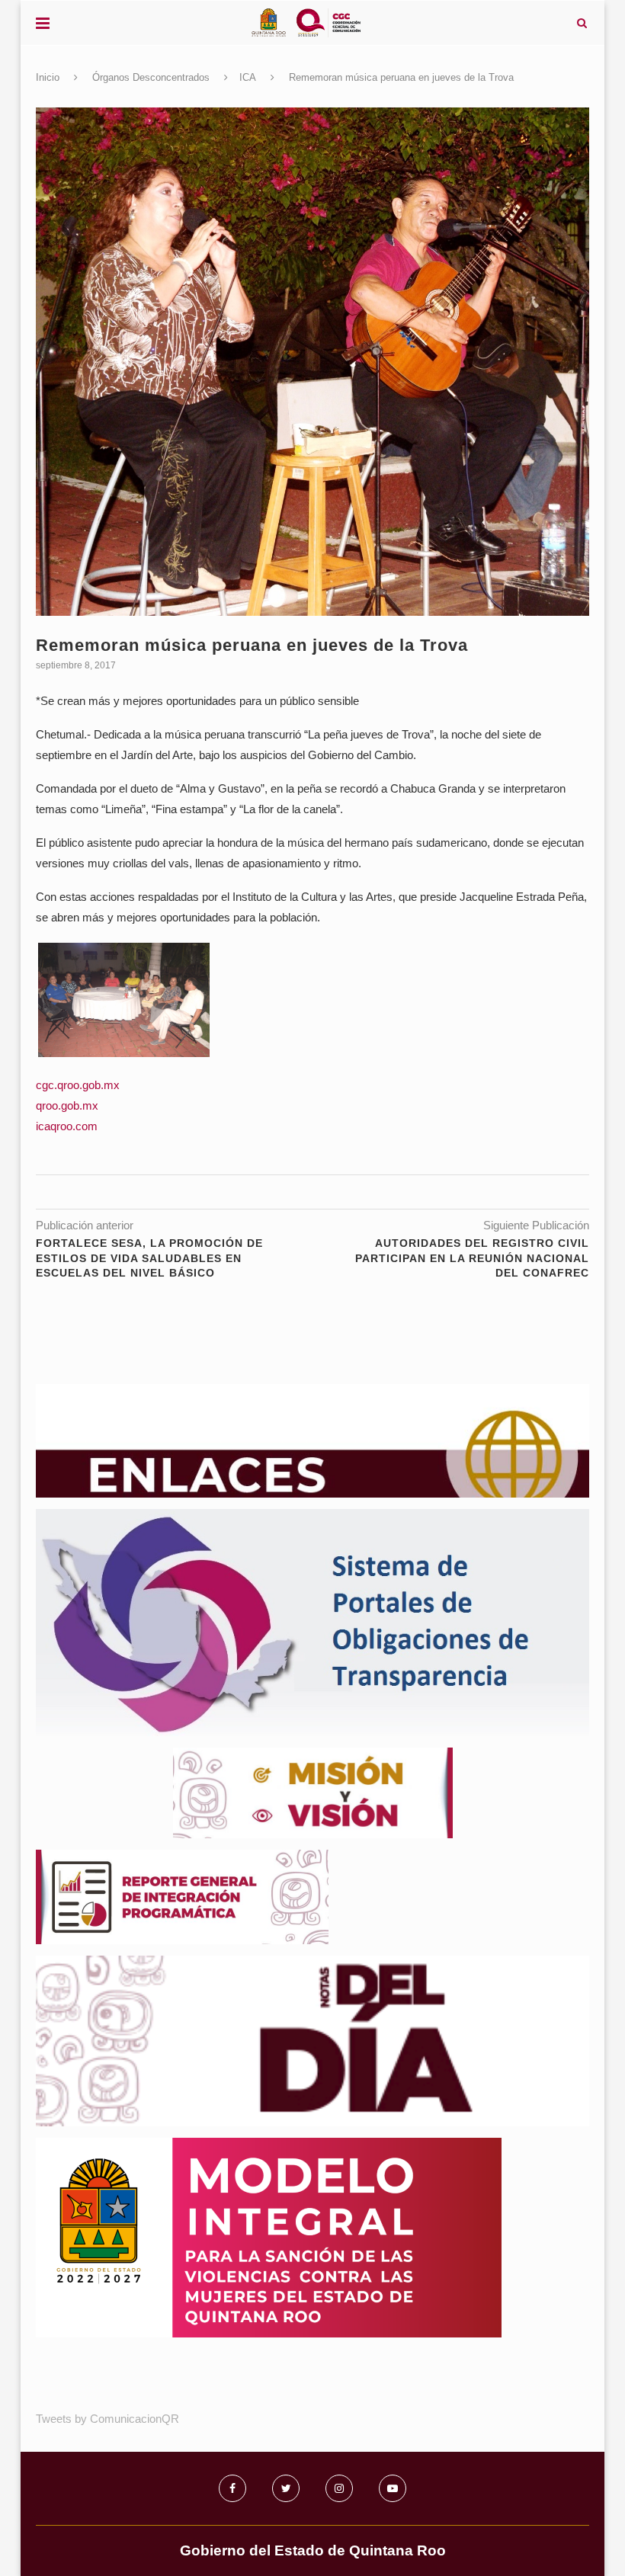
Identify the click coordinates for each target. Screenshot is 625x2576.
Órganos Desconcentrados (151, 77)
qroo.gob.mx (67, 1105)
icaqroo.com (67, 1126)
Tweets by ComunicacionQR (107, 2419)
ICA (248, 77)
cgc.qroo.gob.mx (78, 1085)
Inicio (48, 77)
